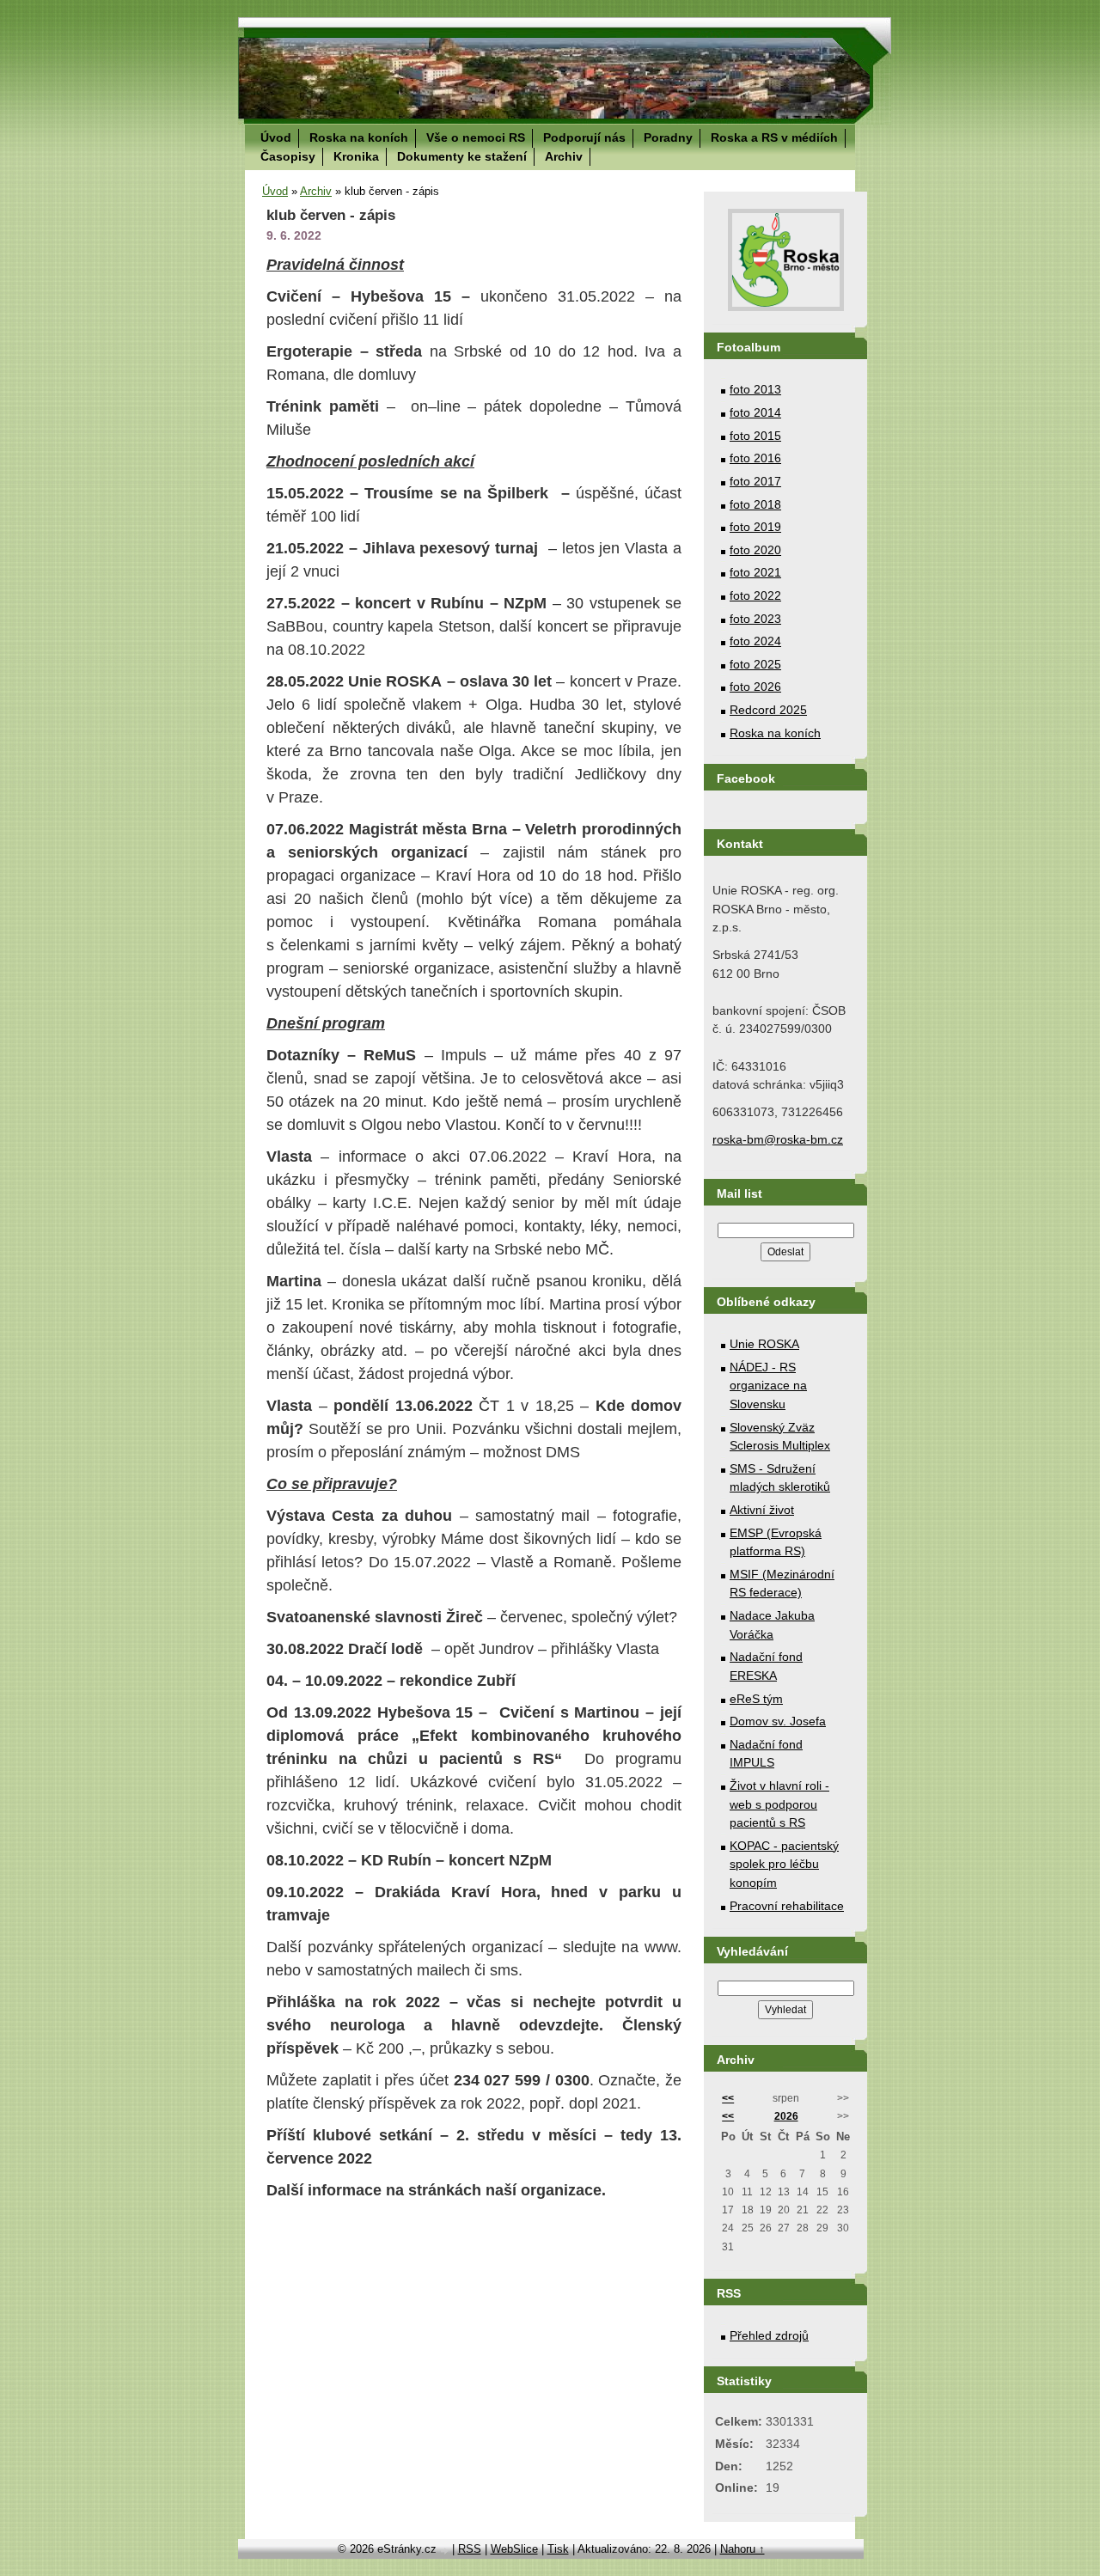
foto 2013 (755, 389)
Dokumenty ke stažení (462, 156)
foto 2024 (755, 641)
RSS (470, 2549)
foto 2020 (755, 550)
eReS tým (756, 1699)
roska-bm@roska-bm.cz (778, 1139)
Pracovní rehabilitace (787, 1906)
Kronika (356, 156)
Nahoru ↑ (742, 2549)
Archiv (564, 156)
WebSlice (514, 2549)
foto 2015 (755, 436)
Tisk (558, 2549)
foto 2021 (755, 572)
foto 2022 (755, 595)
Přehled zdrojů (769, 2335)
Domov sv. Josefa (778, 1721)
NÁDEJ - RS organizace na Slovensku (768, 1386)
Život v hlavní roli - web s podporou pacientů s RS (779, 1804)
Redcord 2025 (768, 710)
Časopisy (288, 156)
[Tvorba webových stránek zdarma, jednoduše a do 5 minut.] (446, 2551)
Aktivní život (762, 1510)
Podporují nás (584, 137)
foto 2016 (755, 458)
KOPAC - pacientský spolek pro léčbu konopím (784, 1864)
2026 (786, 2116)
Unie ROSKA (764, 1344)
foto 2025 (755, 664)
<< (728, 2098)
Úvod (276, 137)
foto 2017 (755, 481)
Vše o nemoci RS (476, 137)
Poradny (668, 137)
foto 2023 (755, 619)
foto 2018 (755, 504)
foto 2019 (755, 527)
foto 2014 (755, 412)
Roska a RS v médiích (774, 137)
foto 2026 (755, 687)
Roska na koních (359, 137)
